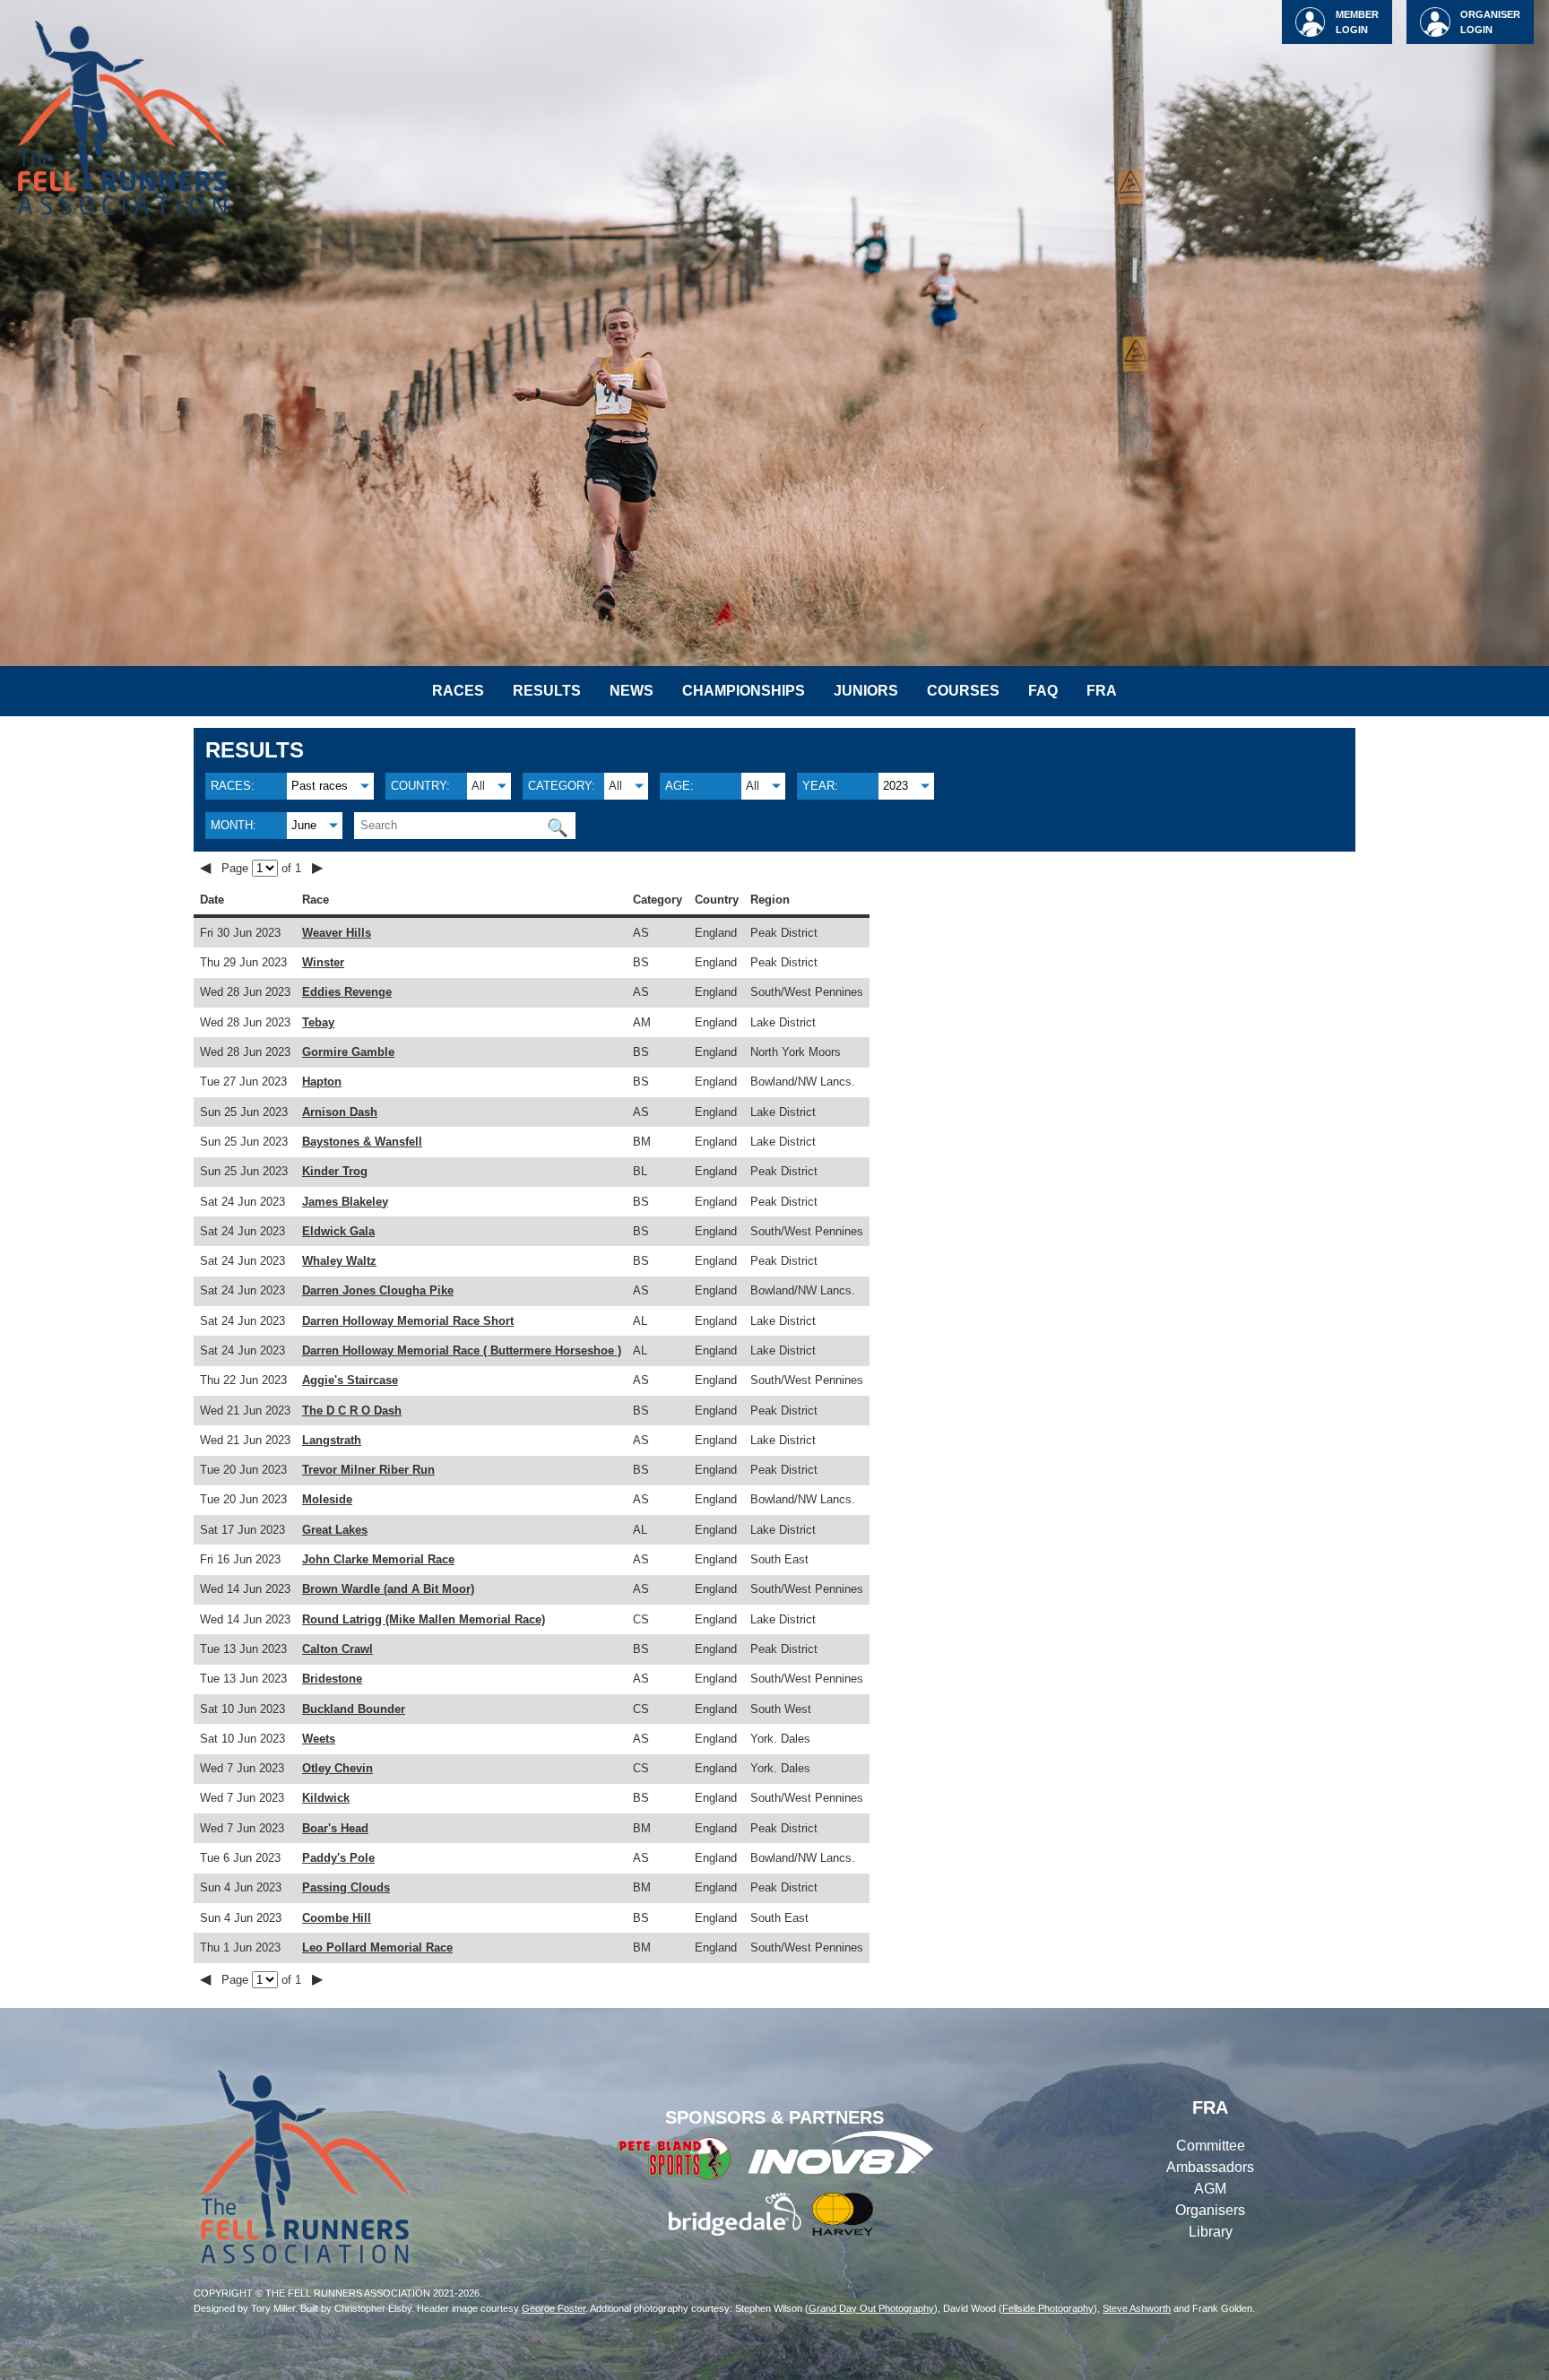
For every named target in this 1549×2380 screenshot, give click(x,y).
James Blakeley (345, 1202)
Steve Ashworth (1137, 2308)
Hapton (322, 1082)
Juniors (866, 691)
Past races (320, 786)
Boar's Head (335, 1828)
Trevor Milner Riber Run (368, 1470)
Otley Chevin (337, 1768)
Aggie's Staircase (350, 1380)
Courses (963, 691)
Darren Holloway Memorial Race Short (408, 1321)
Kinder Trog (335, 1171)
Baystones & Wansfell (362, 1142)
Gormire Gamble (348, 1052)
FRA (1102, 691)
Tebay (318, 1022)
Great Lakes (335, 1530)
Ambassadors (1210, 2167)
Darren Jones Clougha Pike (378, 1290)
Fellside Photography (1048, 2308)
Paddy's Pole (338, 1858)
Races (458, 691)
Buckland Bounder (354, 1709)
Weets (319, 1739)
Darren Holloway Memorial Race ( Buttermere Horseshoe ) (462, 1350)
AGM (1210, 2189)
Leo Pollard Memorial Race (377, 1947)
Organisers (1210, 2210)
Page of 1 (263, 868)
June (304, 825)
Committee (1211, 2146)
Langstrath (332, 1440)
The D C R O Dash (352, 1411)
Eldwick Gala (338, 1231)
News (632, 691)
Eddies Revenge (347, 992)
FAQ (1043, 691)
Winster (323, 962)
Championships (744, 691)
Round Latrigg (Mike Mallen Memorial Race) (424, 1619)
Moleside (327, 1499)
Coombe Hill (337, 1918)
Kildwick (326, 1798)
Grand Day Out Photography (871, 2308)
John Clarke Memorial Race (378, 1559)
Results (547, 691)
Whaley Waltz (339, 1261)
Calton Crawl (337, 1649)
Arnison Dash (340, 1112)
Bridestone (332, 1679)
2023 (896, 786)
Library (1211, 2232)
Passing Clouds (346, 1887)
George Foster (554, 2308)
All (478, 786)
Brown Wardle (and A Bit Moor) (388, 1589)
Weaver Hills (337, 933)
